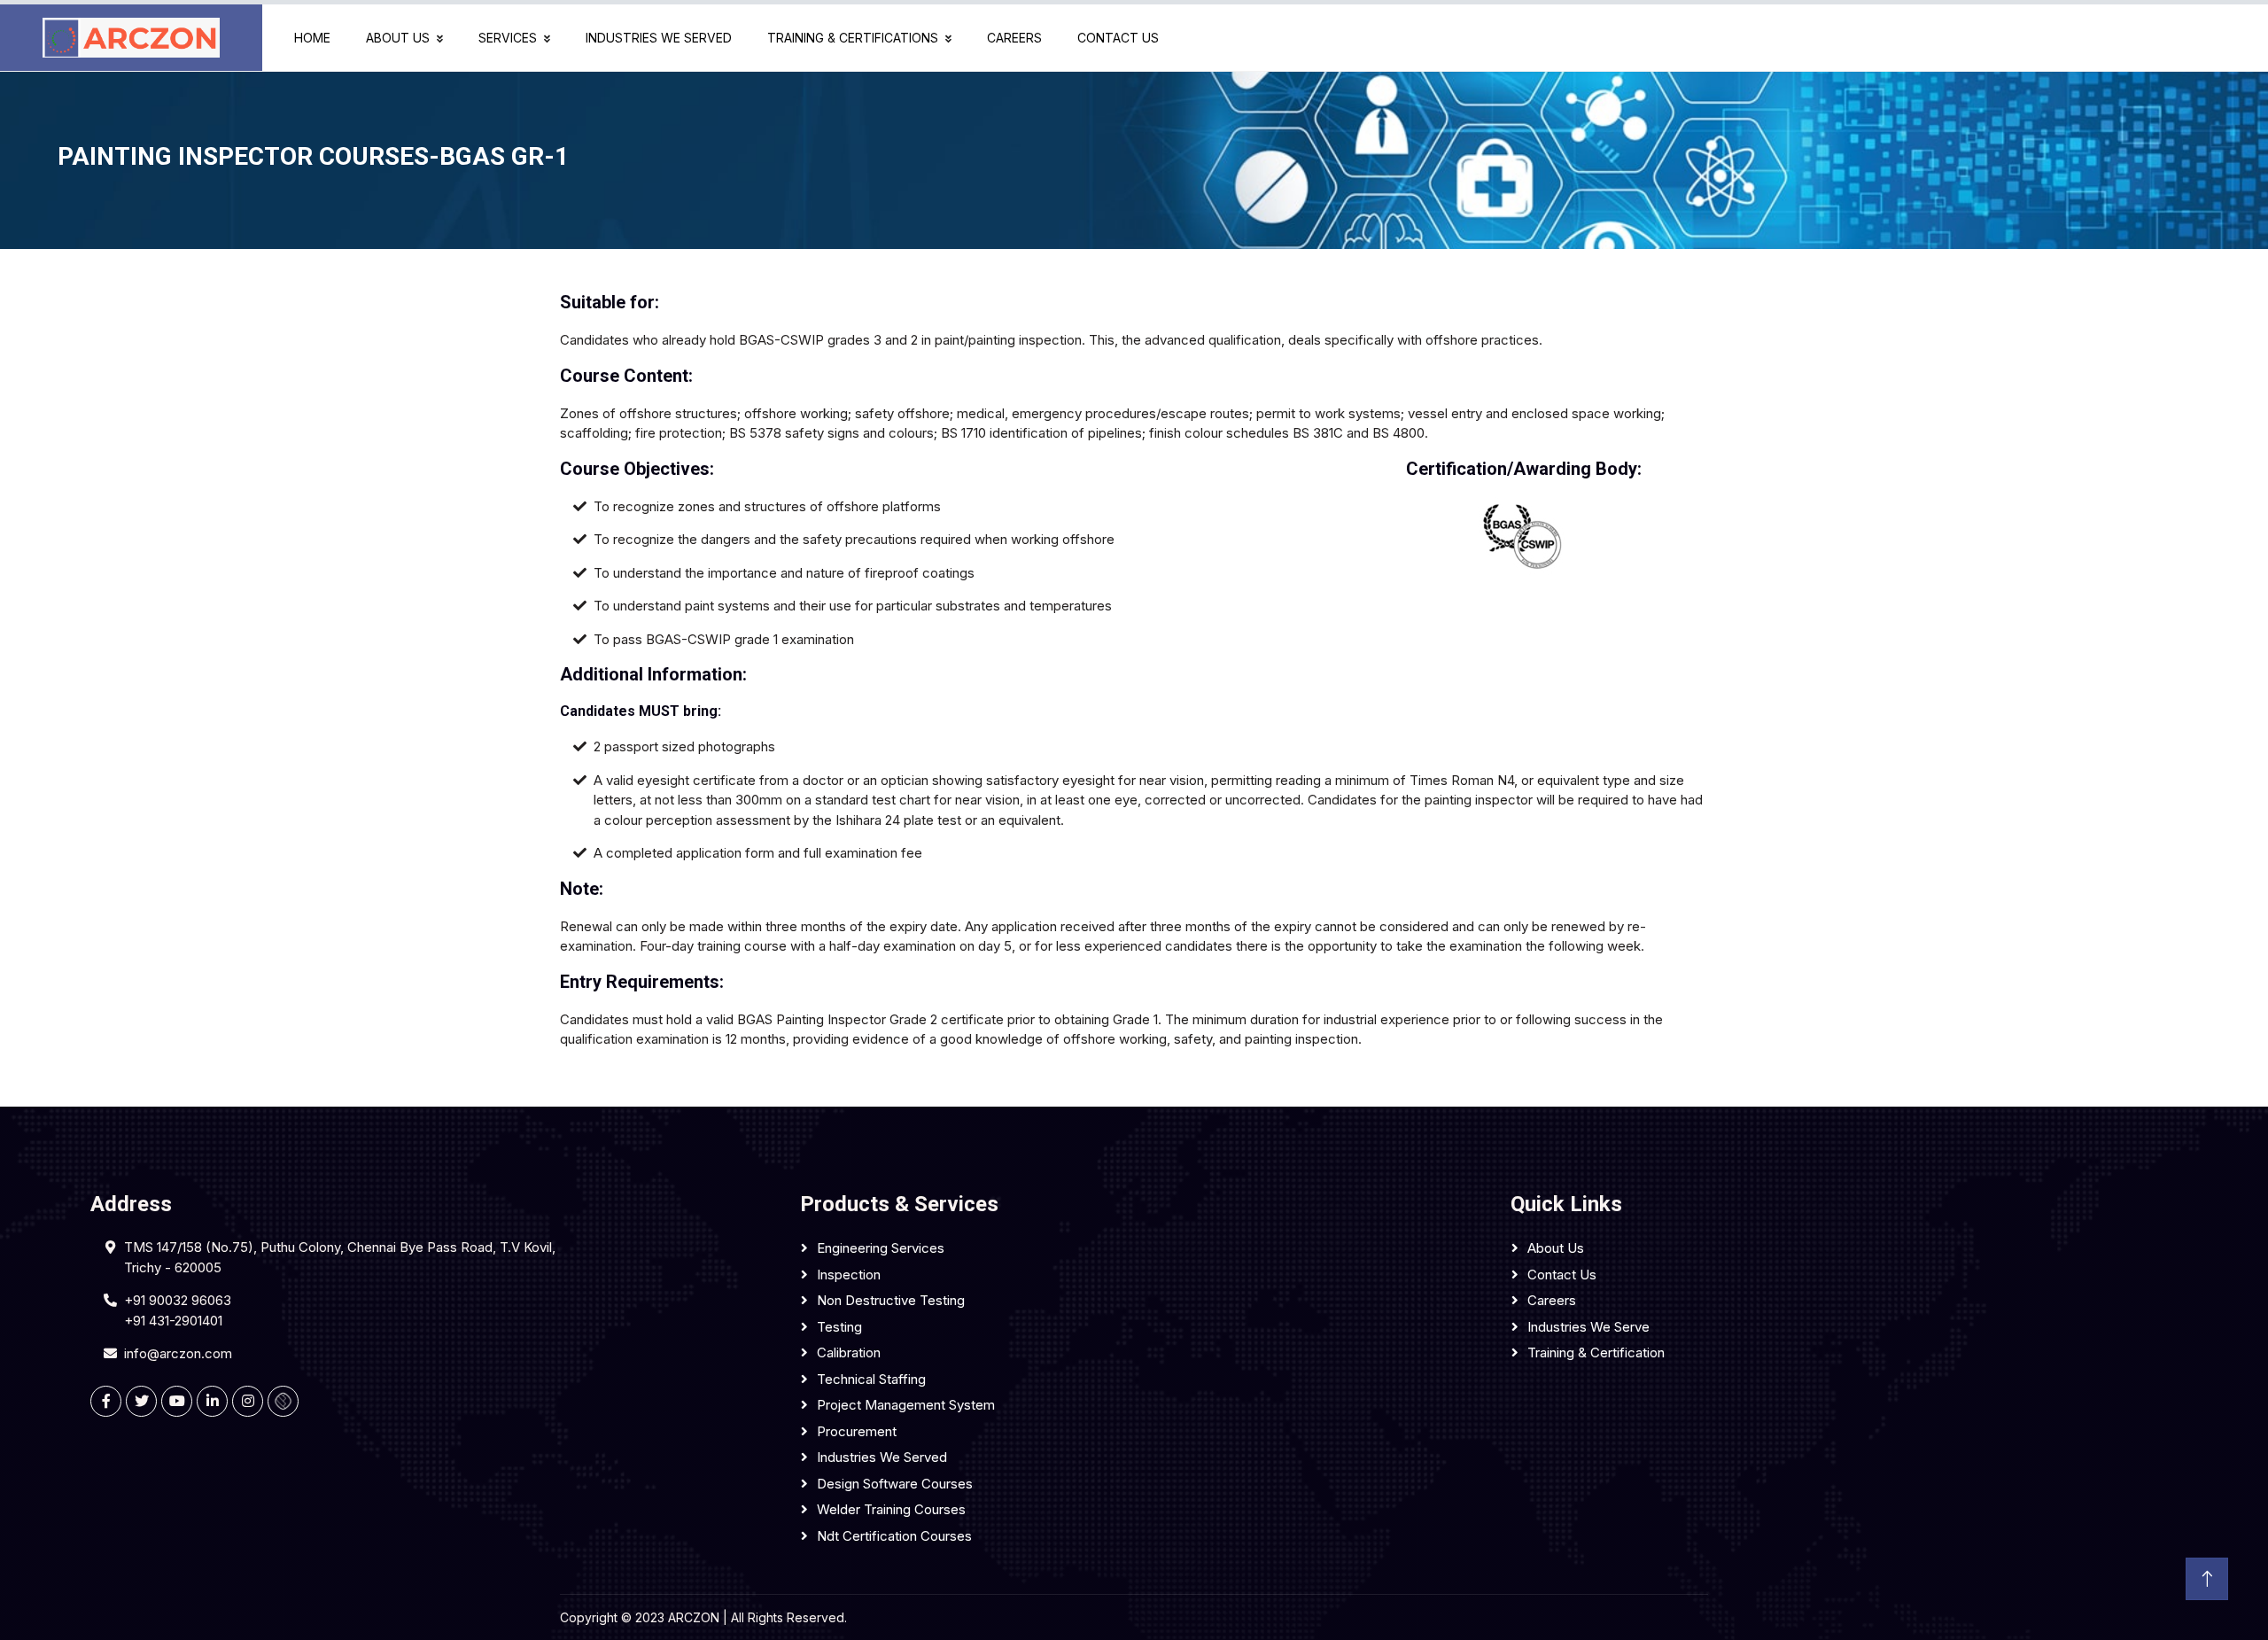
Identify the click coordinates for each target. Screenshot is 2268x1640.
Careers (1014, 38)
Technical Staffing (871, 1379)
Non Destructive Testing (891, 1300)
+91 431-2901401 (173, 1321)
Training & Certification (1596, 1352)
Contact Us (1118, 38)
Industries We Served (659, 38)
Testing (839, 1327)
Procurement (857, 1431)
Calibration (849, 1352)
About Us (401, 38)
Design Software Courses (895, 1484)
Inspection (849, 1275)
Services (511, 38)
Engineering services (881, 1248)
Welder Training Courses (891, 1509)
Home (312, 38)
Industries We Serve (1588, 1327)
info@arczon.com (178, 1353)
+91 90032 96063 (178, 1300)
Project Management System (906, 1405)
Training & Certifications (856, 38)
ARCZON (694, 1617)
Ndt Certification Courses (894, 1536)
